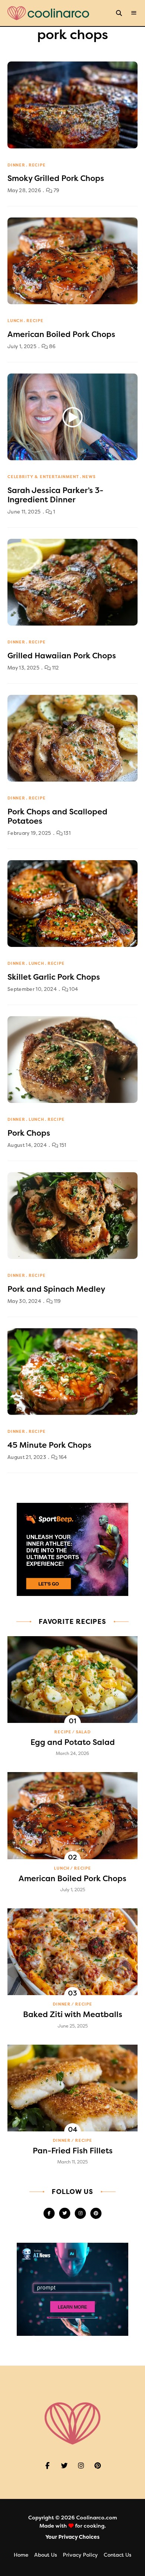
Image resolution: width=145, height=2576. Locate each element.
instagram (80, 2213)
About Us (46, 2555)
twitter (65, 2213)
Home (21, 2555)
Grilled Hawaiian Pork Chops (62, 656)
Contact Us (117, 2555)
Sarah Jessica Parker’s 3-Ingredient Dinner (55, 495)
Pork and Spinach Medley (56, 1289)
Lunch (15, 321)
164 (62, 1457)
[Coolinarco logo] (48, 13)
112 (55, 668)
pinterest (96, 2213)
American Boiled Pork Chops (61, 334)
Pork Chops (29, 1133)
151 (62, 1145)
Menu (134, 13)
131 (67, 833)
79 (56, 190)
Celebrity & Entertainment (43, 477)
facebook (49, 2213)
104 (73, 989)
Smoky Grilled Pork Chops (56, 178)
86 (51, 346)
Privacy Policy (80, 2555)
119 (57, 1301)
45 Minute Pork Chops (49, 1445)
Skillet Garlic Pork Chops (54, 977)
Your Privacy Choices (72, 2537)
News (89, 477)
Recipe (37, 165)
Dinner (16, 165)
